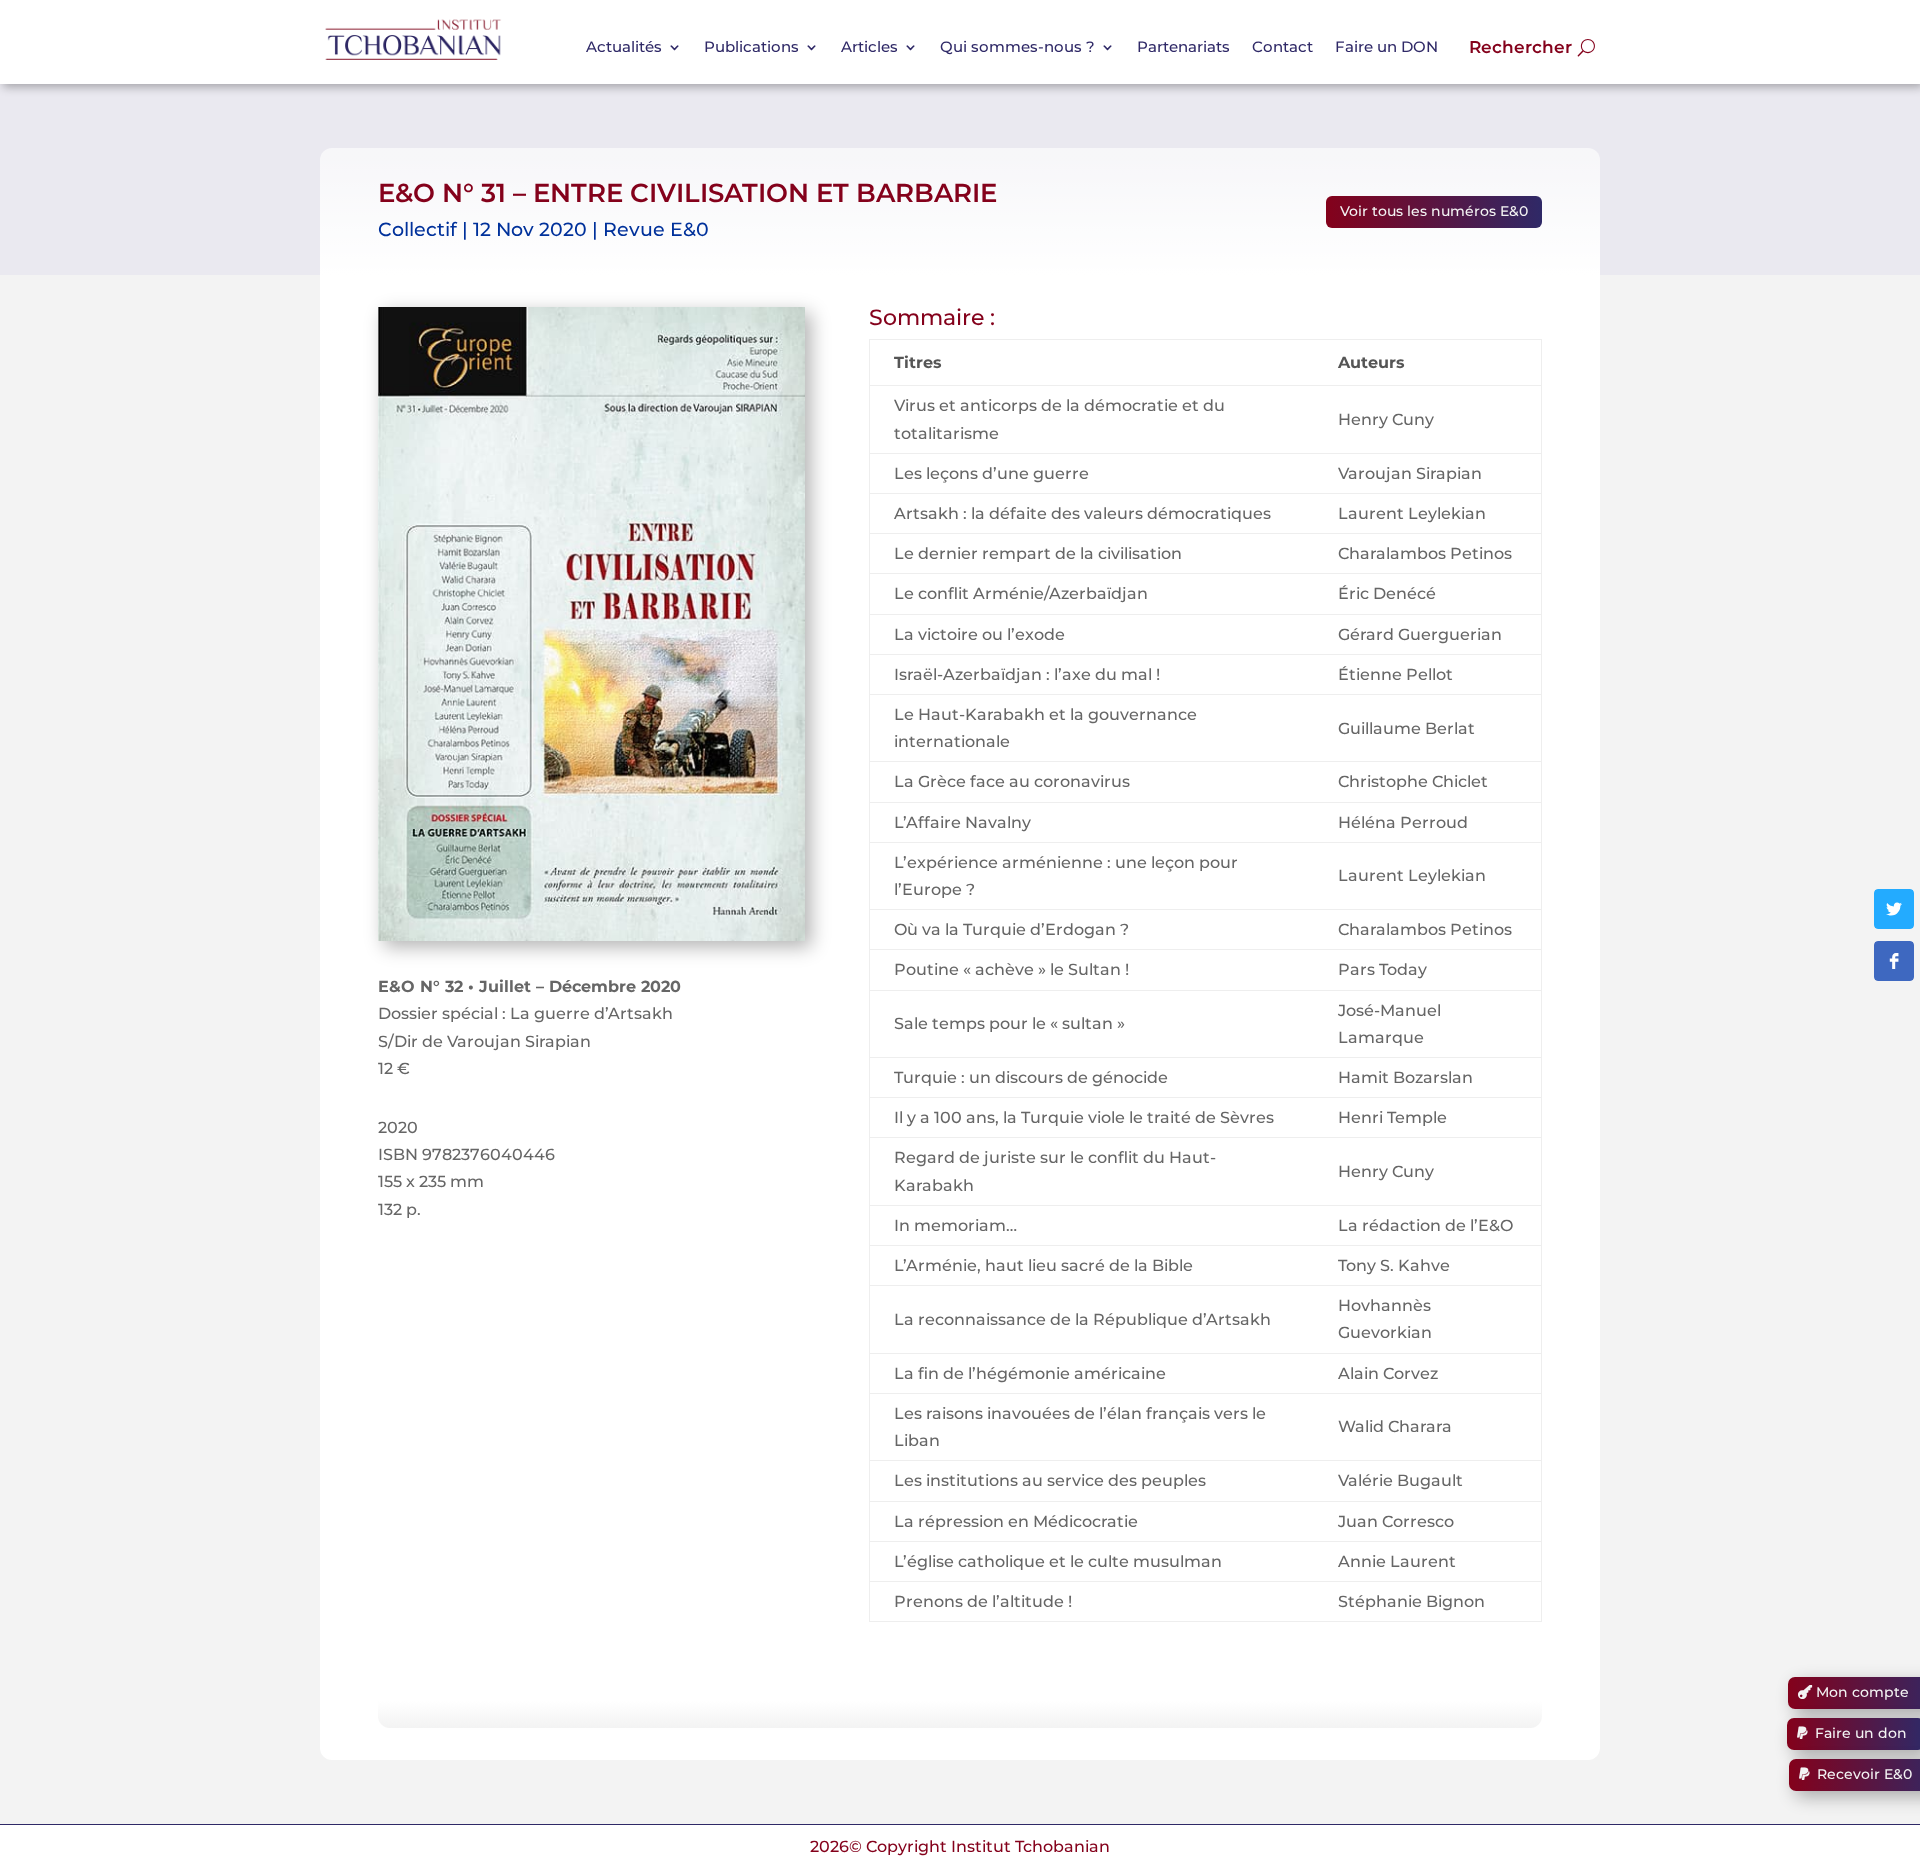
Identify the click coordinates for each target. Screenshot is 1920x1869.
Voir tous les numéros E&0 (1434, 211)
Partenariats (1183, 46)
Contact (1282, 46)
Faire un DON (1386, 46)
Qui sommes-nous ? (1017, 46)
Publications (751, 46)
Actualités (624, 46)
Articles (869, 46)
